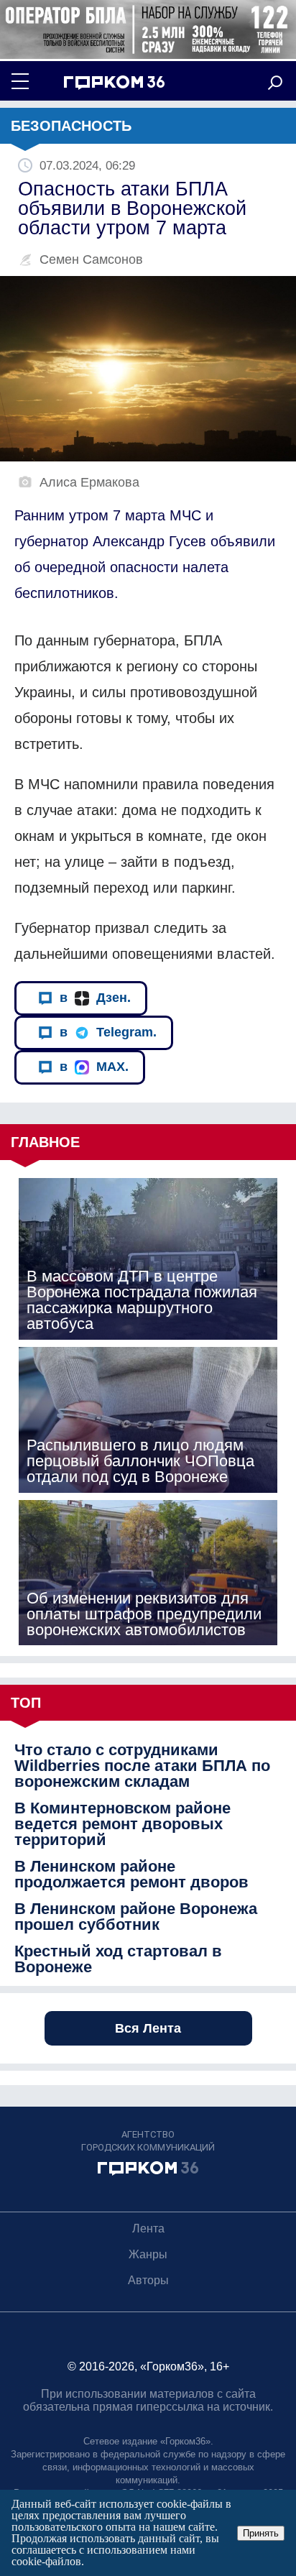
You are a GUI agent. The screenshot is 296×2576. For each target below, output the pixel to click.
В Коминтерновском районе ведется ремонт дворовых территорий (122, 1824)
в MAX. (94, 1067)
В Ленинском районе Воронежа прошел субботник (136, 1917)
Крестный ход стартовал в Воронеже (118, 1959)
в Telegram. (108, 1032)
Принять (261, 2533)
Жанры (148, 2254)
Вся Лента (148, 2028)
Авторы (148, 2280)
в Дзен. (95, 998)
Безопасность (71, 126)
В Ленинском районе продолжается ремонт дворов (131, 1874)
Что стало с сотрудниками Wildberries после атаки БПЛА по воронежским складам (142, 1766)
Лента (148, 2228)
